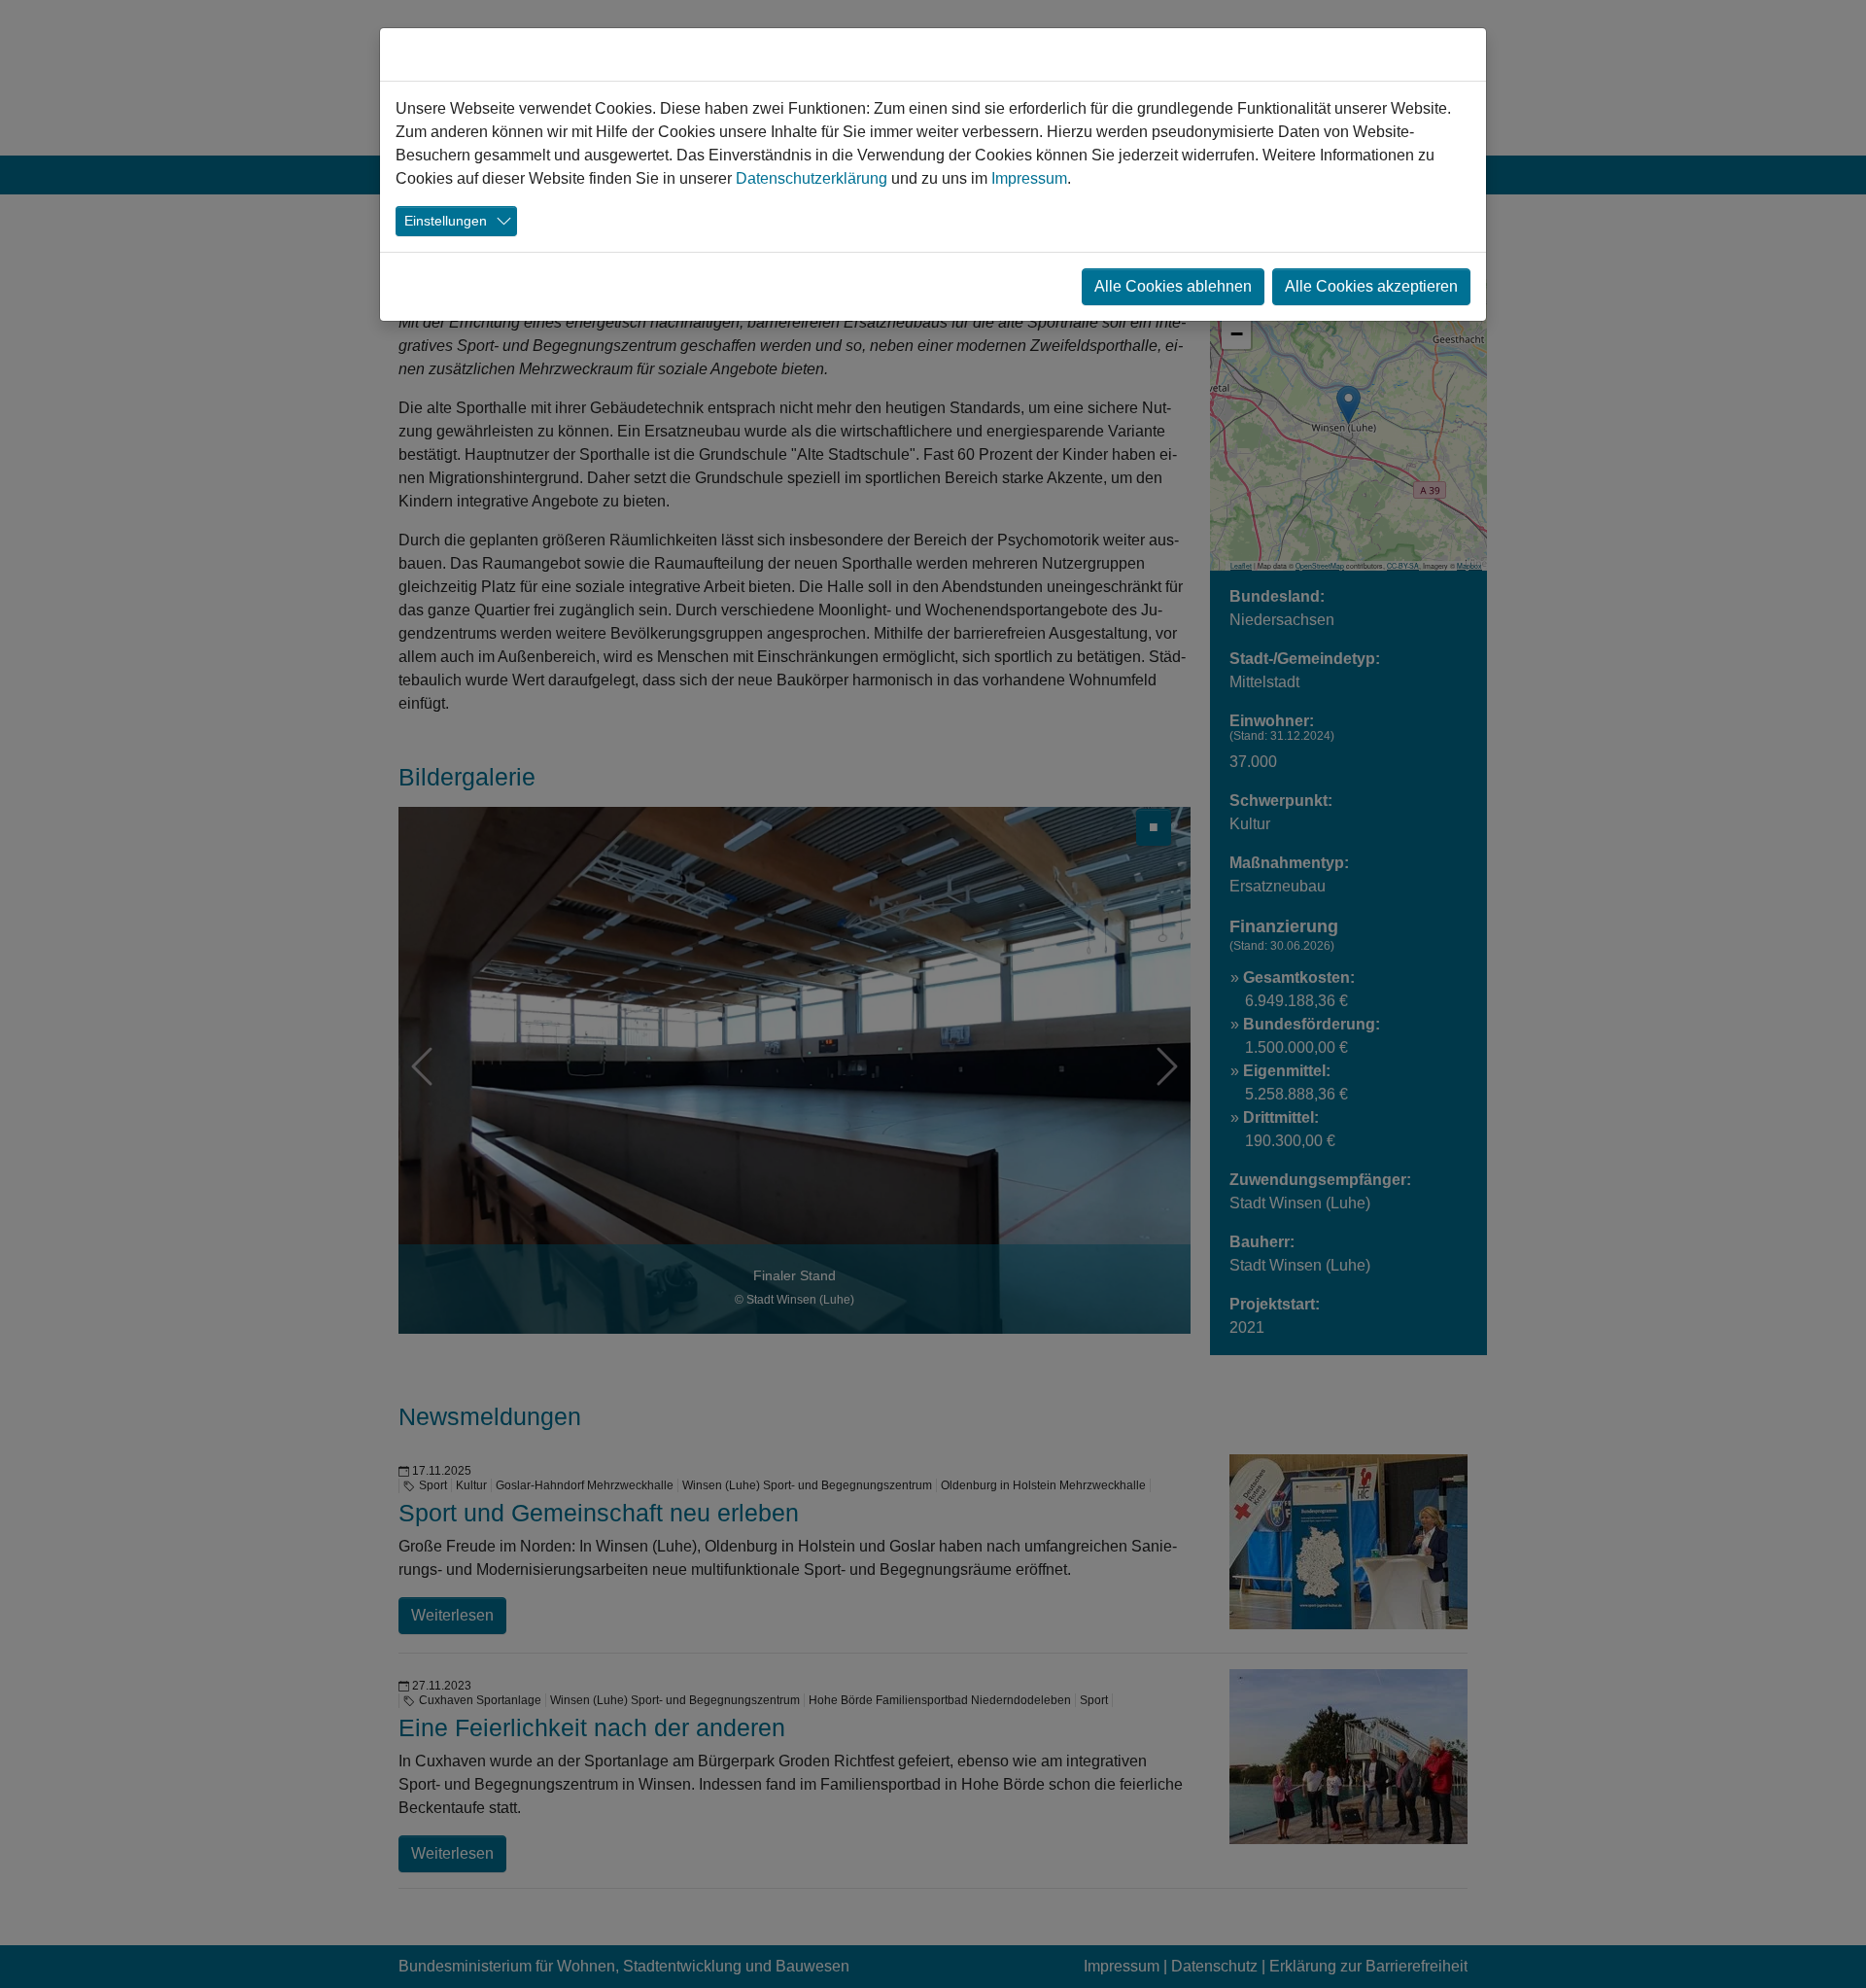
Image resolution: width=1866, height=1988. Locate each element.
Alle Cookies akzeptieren (1371, 286)
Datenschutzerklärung (812, 178)
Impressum (1029, 178)
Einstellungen (446, 221)
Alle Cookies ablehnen (1173, 286)
